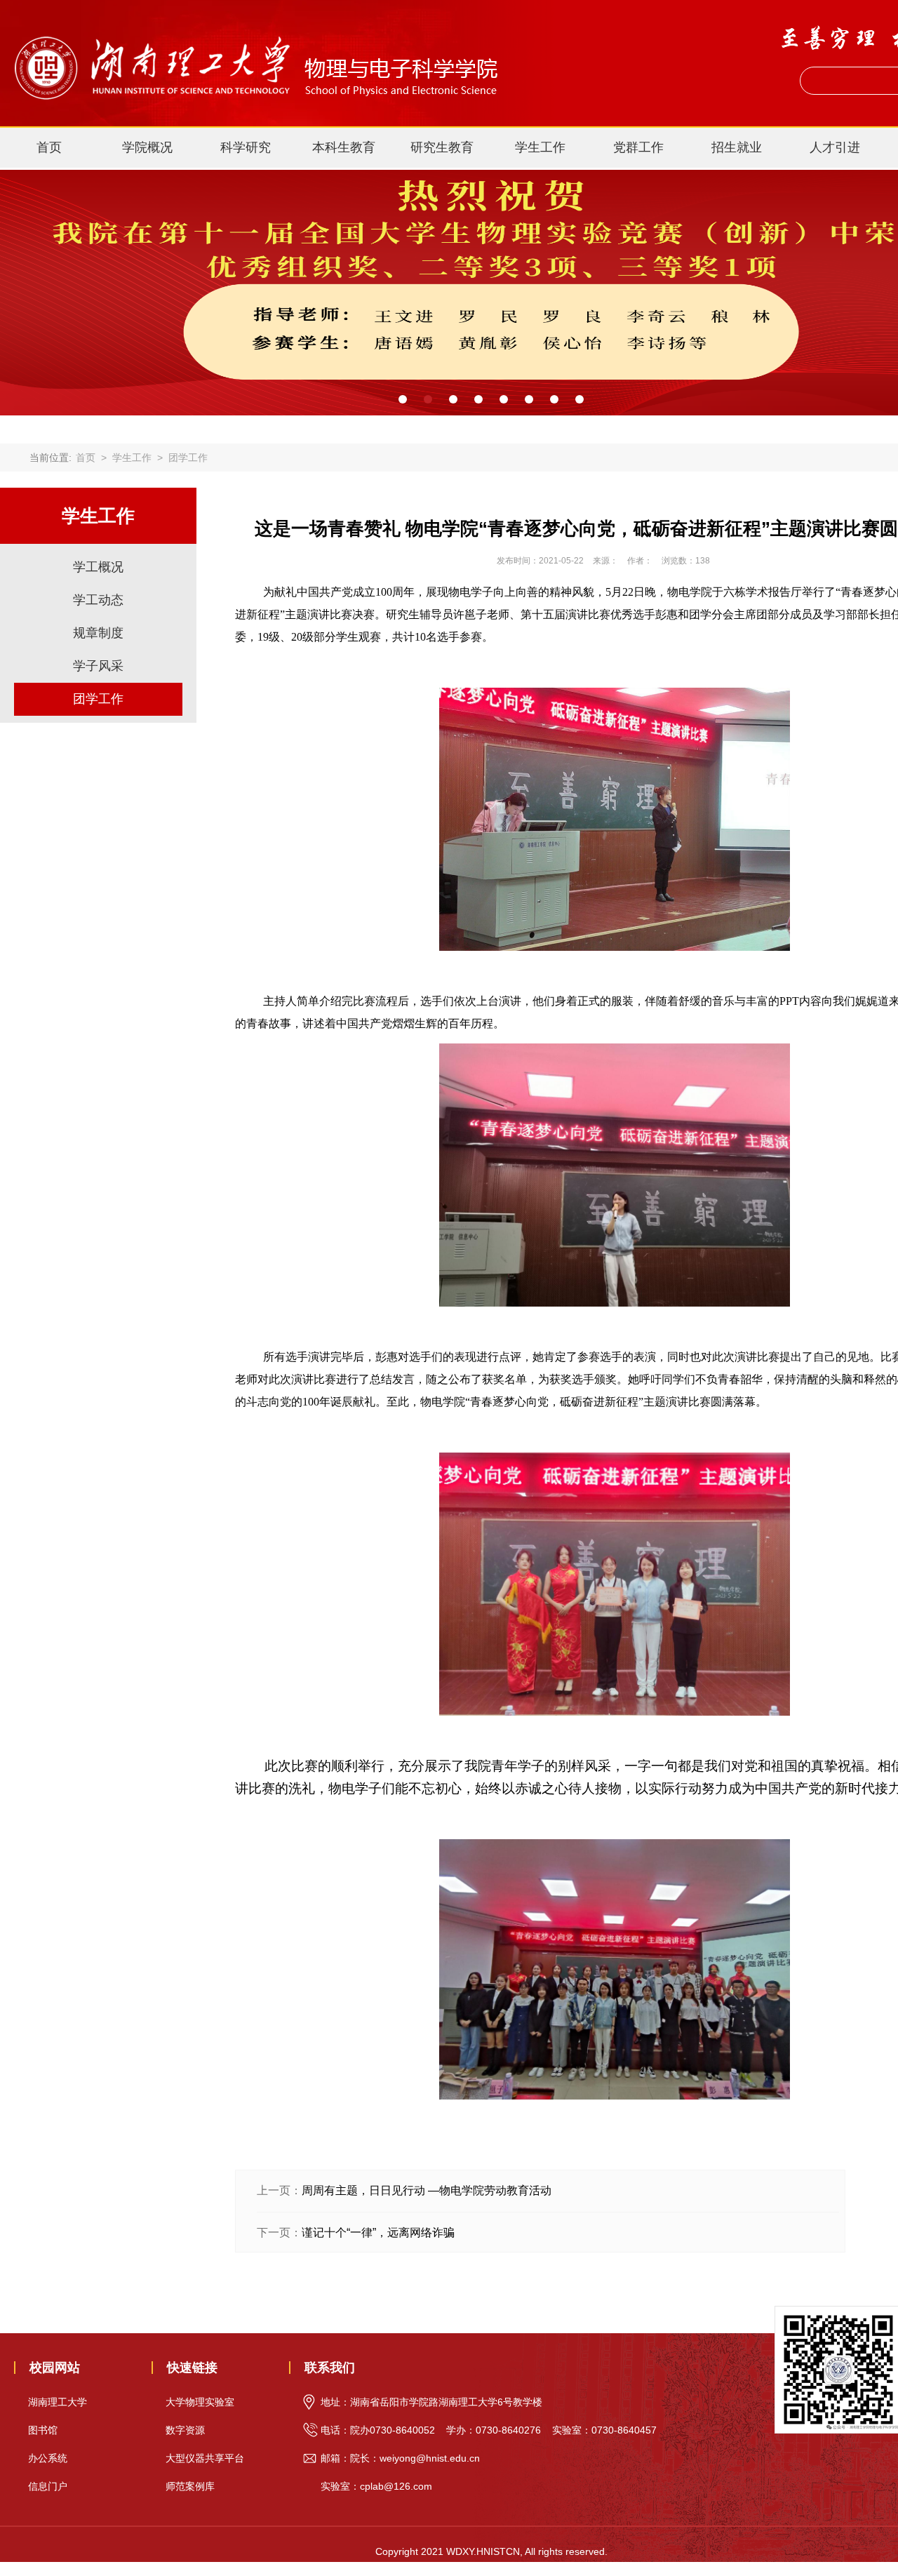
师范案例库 (190, 2486)
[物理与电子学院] (254, 29)
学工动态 (98, 600)
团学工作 (188, 458)
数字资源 (185, 2430)
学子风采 (98, 666)
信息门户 (48, 2486)
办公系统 (48, 2458)
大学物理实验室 (200, 2402)
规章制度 (98, 633)
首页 (49, 147)
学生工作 (132, 458)
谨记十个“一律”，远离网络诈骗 (378, 2233)
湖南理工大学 (58, 2402)
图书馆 (43, 2430)
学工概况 (98, 567)
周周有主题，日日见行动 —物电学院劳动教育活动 (427, 2190)
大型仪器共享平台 (205, 2458)
